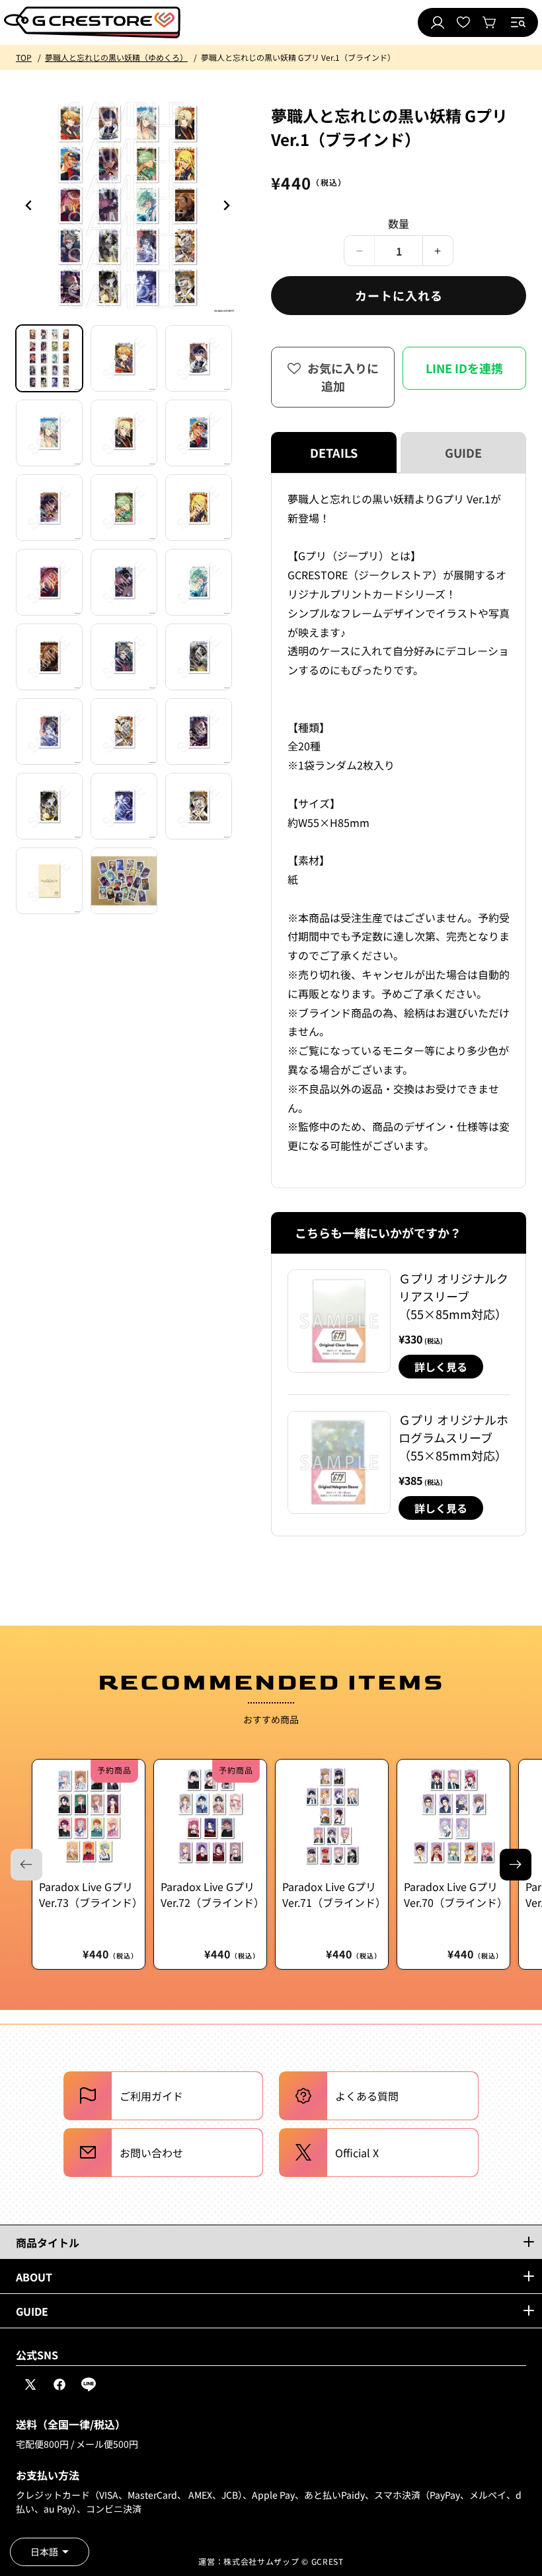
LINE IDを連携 (464, 368)
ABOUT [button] (34, 2277)
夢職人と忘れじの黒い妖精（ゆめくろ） (116, 57)
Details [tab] (334, 452)
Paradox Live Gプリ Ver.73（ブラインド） (89, 1894)
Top (24, 57)
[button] (518, 22)
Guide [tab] (463, 452)
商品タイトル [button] (48, 2242)
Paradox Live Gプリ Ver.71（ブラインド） (332, 1894)
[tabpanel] (399, 831)
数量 (399, 223)
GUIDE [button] (32, 2311)
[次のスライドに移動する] (516, 1865)
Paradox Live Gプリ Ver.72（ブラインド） (210, 1894)
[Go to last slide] (29, 205)
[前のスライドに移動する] (226, 205)
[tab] (49, 358)
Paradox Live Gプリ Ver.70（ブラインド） (453, 1894)
